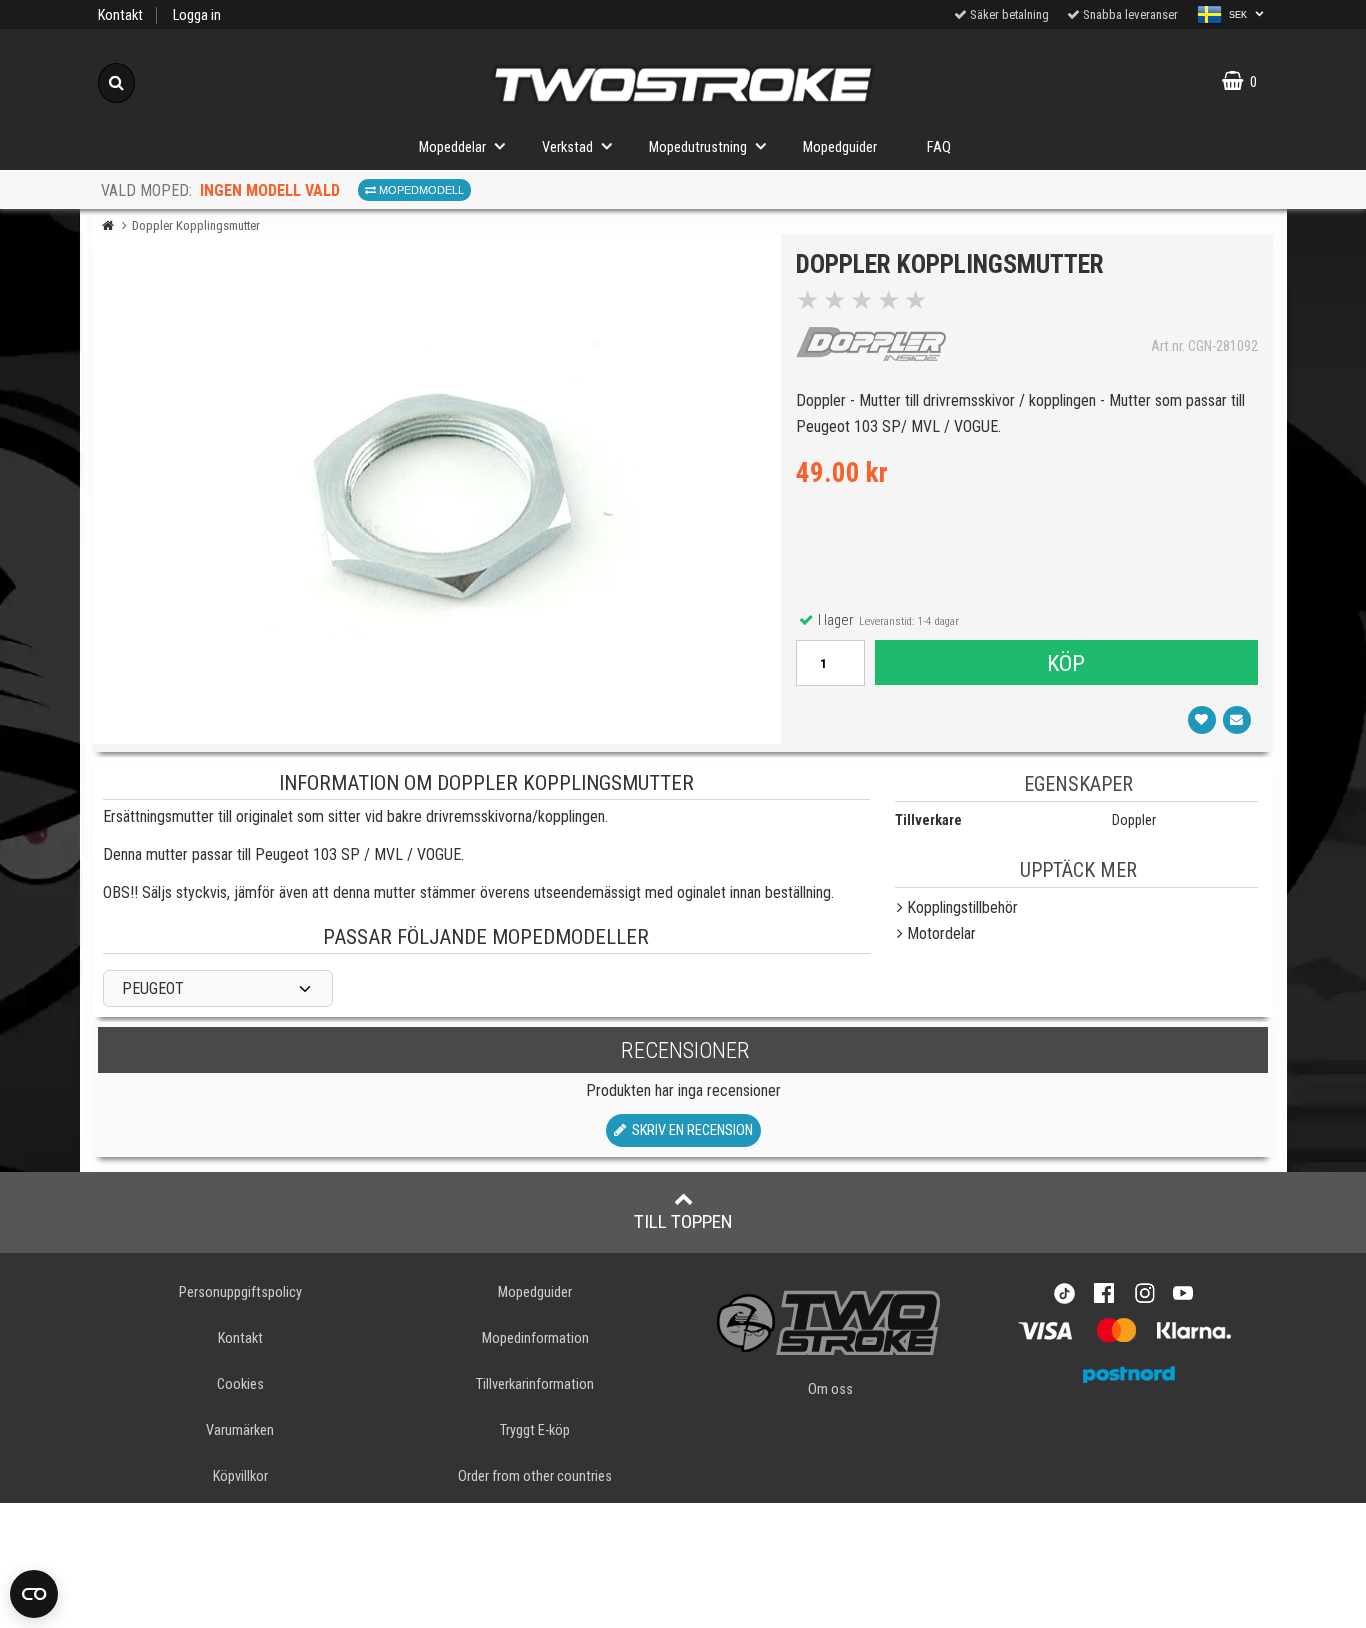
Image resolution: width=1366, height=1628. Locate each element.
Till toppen (683, 1221)
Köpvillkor (240, 1476)
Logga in (197, 15)
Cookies (240, 1384)
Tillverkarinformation (535, 1384)
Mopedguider (840, 147)
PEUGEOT (153, 988)
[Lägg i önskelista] (1202, 720)
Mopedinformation (535, 1338)
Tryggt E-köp (535, 1430)
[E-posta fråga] (1237, 720)
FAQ (939, 147)
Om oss (830, 1389)
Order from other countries (535, 1476)
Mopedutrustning (698, 147)
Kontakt (120, 15)
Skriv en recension (689, 1130)
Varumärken (240, 1430)
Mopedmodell (420, 190)
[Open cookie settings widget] (34, 1594)
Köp (1066, 663)
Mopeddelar (452, 147)
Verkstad (567, 147)
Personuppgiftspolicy (240, 1292)
